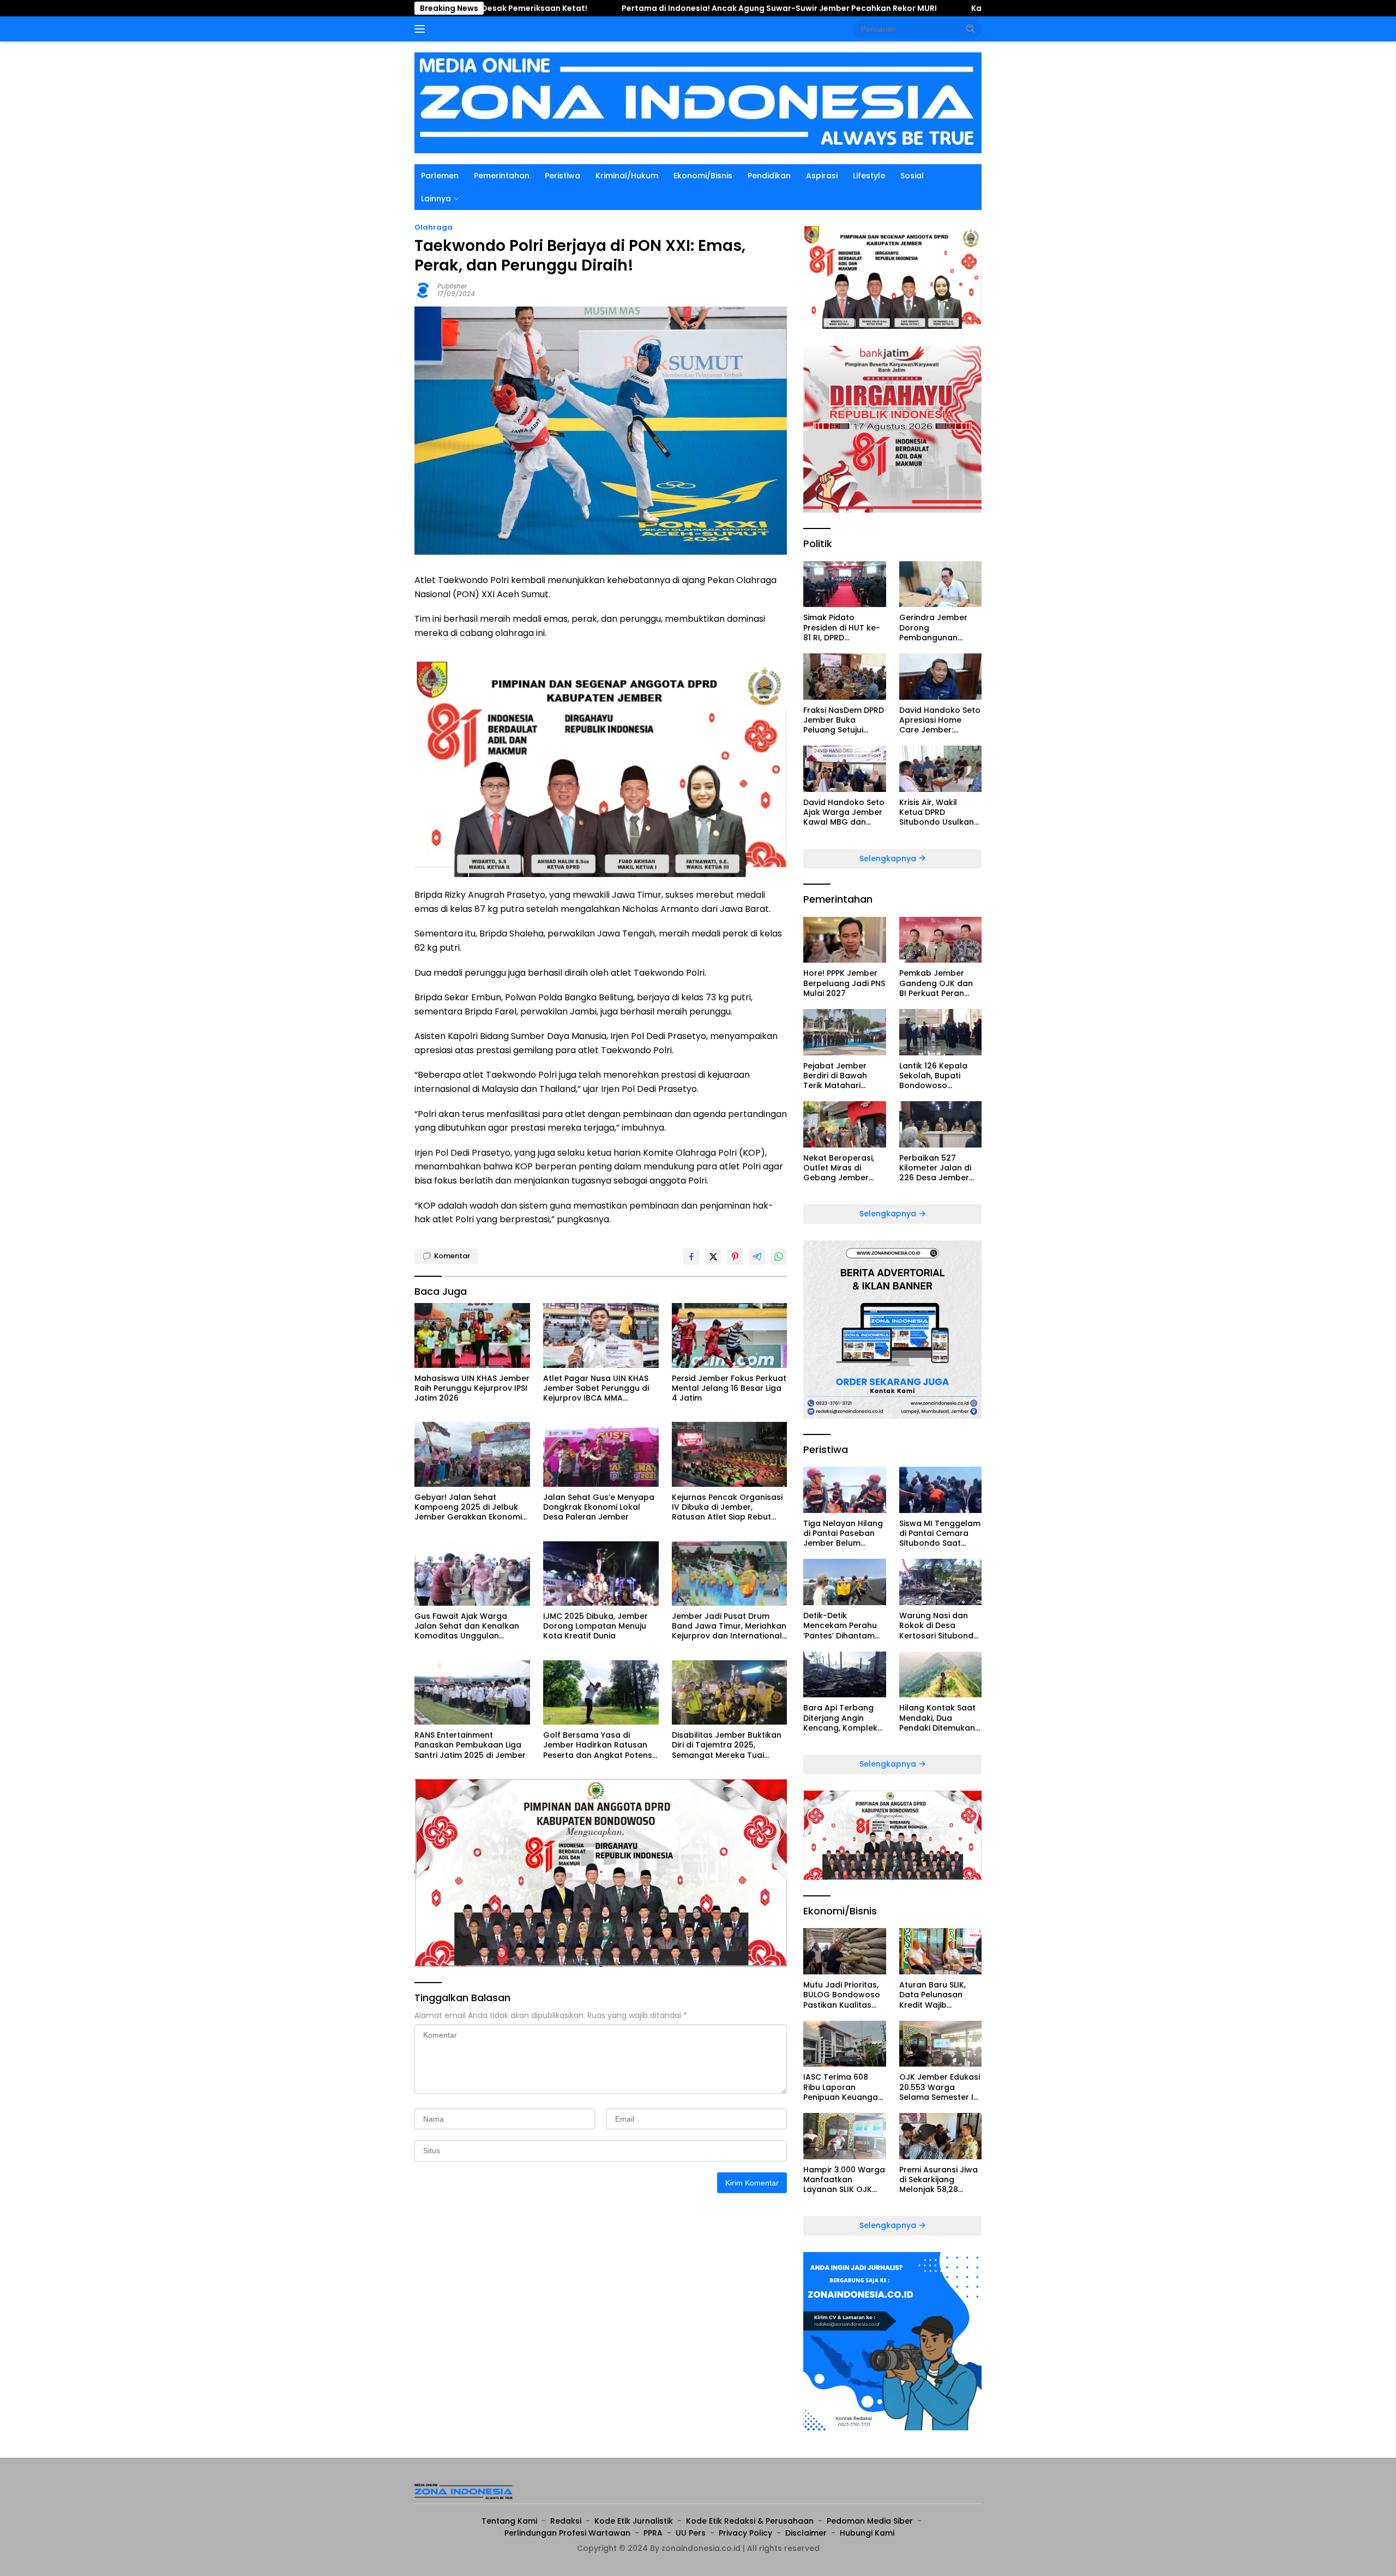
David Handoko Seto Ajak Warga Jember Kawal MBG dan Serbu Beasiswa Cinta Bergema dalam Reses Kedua (844, 812)
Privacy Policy (745, 2533)
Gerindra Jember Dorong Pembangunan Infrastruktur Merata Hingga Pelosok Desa (940, 628)
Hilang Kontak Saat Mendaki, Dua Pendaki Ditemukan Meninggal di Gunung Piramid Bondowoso (937, 1718)
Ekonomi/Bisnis (703, 176)
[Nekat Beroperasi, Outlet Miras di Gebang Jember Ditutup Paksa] (844, 1124)
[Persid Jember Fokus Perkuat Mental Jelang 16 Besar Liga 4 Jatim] (730, 1335)
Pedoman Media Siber (870, 2521)
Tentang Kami (509, 2521)
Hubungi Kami (867, 2533)
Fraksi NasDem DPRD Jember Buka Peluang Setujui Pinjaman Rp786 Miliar (844, 720)
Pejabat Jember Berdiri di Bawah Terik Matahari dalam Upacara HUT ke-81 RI (844, 1076)
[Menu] (422, 29)
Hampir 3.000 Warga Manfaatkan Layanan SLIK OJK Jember (844, 2180)
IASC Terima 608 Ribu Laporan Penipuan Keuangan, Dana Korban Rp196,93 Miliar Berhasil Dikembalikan (844, 2087)
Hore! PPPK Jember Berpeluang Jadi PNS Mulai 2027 (844, 983)
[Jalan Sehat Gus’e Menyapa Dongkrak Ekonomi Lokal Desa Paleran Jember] (601, 1454)
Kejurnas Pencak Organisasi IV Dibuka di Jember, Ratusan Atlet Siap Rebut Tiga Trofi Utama (727, 1507)
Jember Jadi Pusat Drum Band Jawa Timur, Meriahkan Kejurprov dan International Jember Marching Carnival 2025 (729, 1626)
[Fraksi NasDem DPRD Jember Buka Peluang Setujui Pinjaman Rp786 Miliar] (844, 677)
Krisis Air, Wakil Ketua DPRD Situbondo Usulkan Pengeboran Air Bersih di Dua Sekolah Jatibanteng (937, 812)
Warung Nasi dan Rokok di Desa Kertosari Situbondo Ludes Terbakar (939, 1626)
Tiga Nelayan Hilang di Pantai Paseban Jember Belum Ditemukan (843, 1533)
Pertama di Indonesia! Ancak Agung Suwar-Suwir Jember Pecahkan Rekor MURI (606, 8)
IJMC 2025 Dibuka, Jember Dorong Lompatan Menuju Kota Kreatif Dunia (595, 1626)
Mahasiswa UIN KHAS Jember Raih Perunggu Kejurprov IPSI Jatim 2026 (472, 1388)
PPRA (653, 2533)
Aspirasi (822, 176)
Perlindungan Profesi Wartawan (567, 2533)
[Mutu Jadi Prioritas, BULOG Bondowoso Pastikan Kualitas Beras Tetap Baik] (844, 1951)
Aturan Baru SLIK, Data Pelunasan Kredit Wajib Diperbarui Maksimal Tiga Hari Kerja (940, 1995)
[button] (971, 28)
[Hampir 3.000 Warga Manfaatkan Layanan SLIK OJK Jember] (844, 2136)
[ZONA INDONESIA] (698, 102)
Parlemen (440, 176)
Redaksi (566, 2521)
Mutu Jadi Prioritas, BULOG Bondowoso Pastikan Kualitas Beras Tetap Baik (842, 1995)
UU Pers (691, 2533)
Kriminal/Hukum (627, 176)
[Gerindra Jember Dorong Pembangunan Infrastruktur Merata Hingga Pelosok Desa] (940, 584)
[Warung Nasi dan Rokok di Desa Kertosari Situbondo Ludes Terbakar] (940, 1582)
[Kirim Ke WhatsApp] (779, 1257)
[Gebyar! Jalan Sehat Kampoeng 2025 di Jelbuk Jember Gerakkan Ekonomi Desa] (472, 1454)
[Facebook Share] (691, 1257)
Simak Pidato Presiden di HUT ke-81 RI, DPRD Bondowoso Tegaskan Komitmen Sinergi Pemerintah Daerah (844, 628)
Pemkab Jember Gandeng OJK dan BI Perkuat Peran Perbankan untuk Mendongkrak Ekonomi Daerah (936, 983)
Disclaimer (806, 2533)
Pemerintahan (502, 176)
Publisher (452, 286)
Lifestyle (869, 176)
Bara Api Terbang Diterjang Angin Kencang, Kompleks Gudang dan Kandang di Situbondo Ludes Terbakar (843, 1718)
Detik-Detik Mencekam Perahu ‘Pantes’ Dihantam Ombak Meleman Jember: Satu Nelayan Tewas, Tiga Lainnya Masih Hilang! (844, 1626)
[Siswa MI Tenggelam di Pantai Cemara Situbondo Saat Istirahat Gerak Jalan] (940, 1490)
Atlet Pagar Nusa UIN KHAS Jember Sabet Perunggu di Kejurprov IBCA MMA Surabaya (596, 1388)
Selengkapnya (889, 858)
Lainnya (436, 199)
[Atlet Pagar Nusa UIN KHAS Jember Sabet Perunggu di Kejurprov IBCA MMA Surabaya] (601, 1335)
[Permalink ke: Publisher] (423, 289)
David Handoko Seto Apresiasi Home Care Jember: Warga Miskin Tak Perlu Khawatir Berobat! (940, 720)
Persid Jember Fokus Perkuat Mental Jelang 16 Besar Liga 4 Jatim (729, 1388)
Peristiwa (562, 176)
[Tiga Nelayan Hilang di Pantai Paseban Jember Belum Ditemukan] (844, 1490)
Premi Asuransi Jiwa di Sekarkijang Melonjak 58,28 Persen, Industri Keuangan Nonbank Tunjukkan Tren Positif (939, 2180)
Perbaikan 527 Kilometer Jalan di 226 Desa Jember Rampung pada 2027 (935, 1168)
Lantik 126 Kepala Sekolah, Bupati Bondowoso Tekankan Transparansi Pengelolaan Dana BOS (936, 1076)
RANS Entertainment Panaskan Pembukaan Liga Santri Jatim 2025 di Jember (470, 1745)
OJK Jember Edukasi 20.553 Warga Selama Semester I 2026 (940, 2087)
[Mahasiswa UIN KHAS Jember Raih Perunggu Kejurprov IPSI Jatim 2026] (472, 1335)
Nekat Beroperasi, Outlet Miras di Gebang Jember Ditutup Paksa (839, 1168)
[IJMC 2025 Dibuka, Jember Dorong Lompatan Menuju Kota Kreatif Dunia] (601, 1574)
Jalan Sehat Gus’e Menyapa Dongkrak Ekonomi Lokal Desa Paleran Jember (599, 1507)
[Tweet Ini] (713, 1257)
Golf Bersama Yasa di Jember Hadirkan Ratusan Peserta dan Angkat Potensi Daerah (598, 1745)
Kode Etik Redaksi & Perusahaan (750, 2521)
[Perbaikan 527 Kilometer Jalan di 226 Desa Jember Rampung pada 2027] (940, 1124)
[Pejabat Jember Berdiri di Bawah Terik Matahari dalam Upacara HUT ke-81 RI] (844, 1032)
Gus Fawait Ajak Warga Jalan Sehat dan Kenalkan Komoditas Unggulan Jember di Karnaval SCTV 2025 (467, 1626)
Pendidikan (769, 176)
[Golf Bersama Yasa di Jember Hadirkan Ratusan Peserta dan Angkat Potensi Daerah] (601, 1693)
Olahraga (434, 227)
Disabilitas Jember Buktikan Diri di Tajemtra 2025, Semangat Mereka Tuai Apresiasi (727, 1745)
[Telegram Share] (757, 1257)
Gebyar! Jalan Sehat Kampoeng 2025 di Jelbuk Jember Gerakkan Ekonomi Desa (468, 1507)
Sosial (912, 176)
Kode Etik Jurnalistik (634, 2521)
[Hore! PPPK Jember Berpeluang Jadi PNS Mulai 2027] (844, 940)
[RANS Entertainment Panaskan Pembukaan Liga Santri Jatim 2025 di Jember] (472, 1693)
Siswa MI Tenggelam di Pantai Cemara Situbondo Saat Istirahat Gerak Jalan (940, 1533)
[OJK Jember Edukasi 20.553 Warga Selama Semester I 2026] (940, 2044)
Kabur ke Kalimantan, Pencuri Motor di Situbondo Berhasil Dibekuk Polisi (942, 8)
